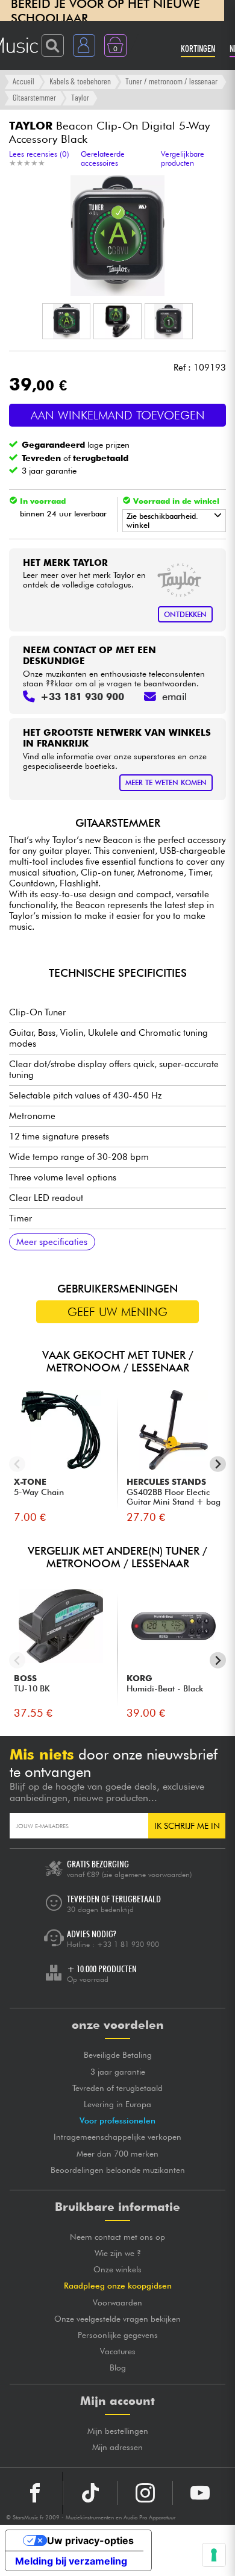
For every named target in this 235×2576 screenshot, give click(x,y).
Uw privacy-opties (90, 2540)
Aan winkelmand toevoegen (118, 415)
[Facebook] (35, 2493)
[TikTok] (90, 2493)
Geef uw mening (117, 1312)
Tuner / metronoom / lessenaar (171, 81)
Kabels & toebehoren (80, 81)
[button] (66, 321)
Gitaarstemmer (34, 97)
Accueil (23, 81)
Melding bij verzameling (71, 2561)
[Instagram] (145, 2493)
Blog (118, 2368)
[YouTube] (200, 2493)
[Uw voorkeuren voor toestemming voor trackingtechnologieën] (214, 2555)
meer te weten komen (166, 782)
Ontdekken (185, 614)
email (174, 697)
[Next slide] (218, 1464)
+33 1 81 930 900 (128, 1944)
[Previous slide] (17, 1464)
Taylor (80, 97)
